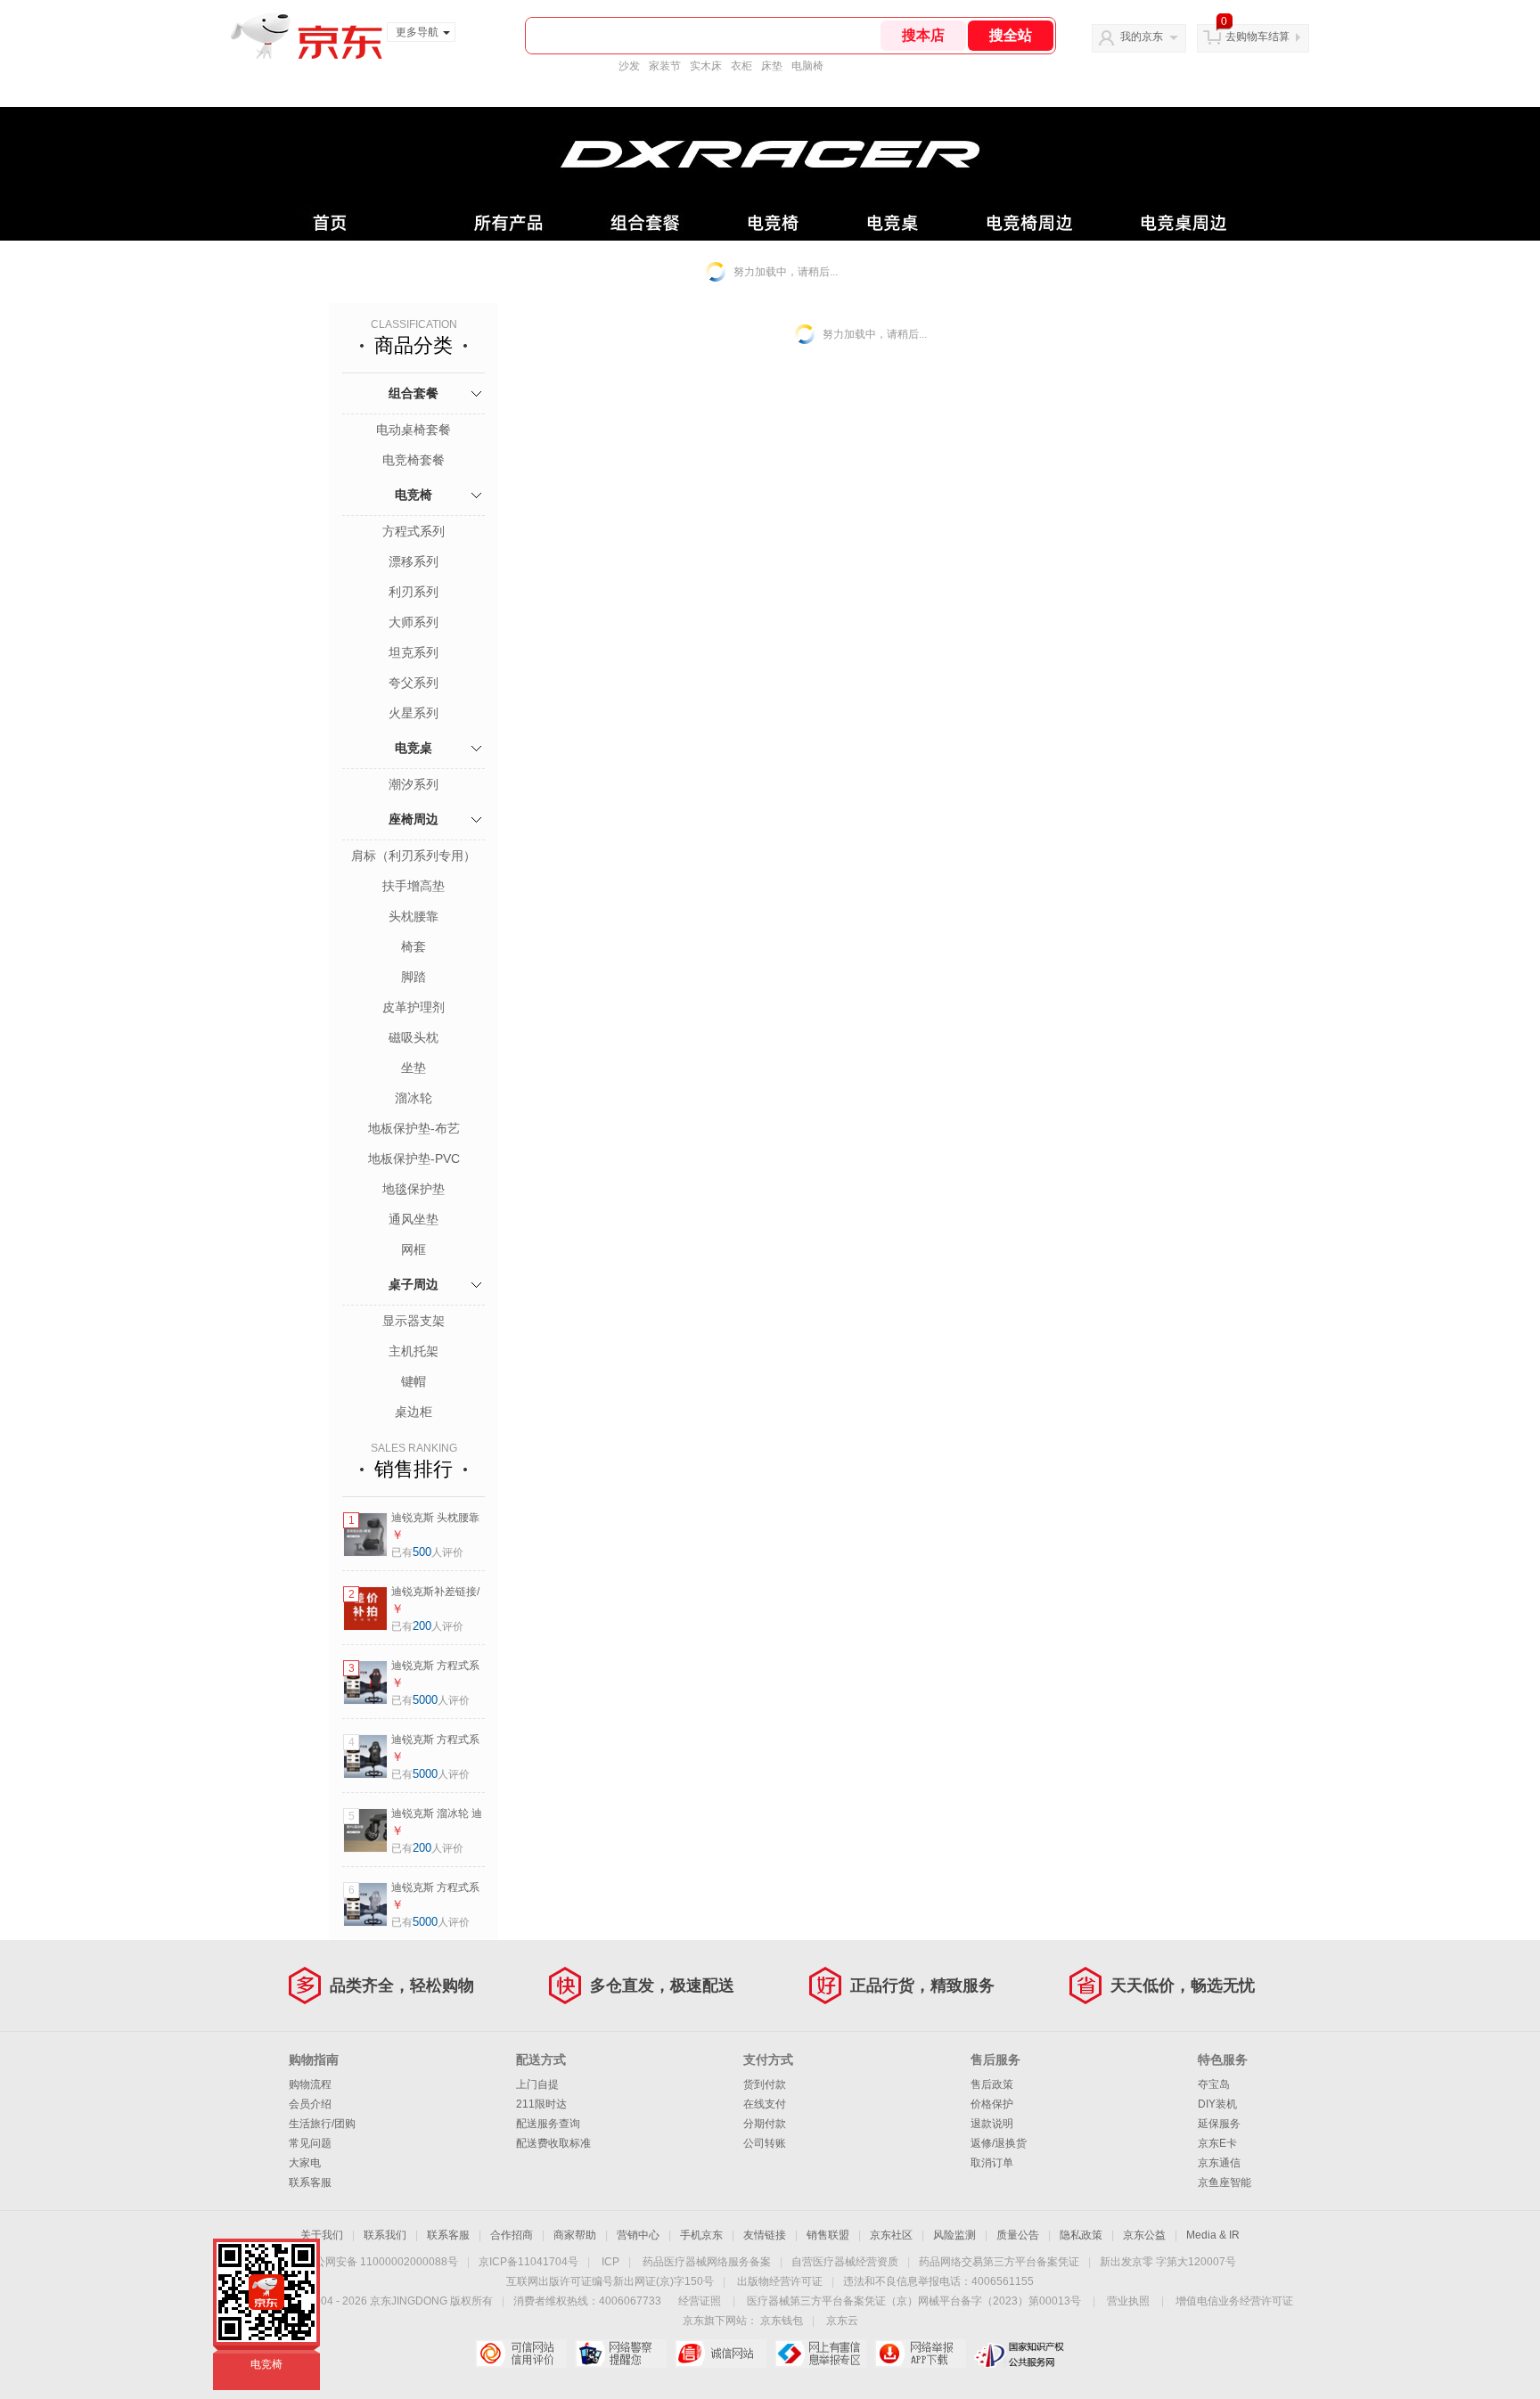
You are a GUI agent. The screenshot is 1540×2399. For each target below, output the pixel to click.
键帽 (414, 1381)
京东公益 (1144, 2235)
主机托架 (414, 1351)
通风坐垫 (414, 1219)
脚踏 (414, 977)
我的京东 (1142, 37)
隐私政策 (1081, 2235)
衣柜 (741, 66)
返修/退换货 (999, 2143)
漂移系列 (414, 561)
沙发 (629, 66)
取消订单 (992, 2163)
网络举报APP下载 (920, 2354)
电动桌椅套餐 (414, 430)
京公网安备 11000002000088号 (381, 2262)
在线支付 (765, 2104)
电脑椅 (807, 66)
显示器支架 (414, 1321)
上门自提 (537, 2084)
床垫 (772, 66)
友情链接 (765, 2235)
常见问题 (310, 2143)
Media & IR (1213, 2235)
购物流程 (310, 2084)
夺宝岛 (1214, 2084)
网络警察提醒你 (621, 2354)
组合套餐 (414, 393)
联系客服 (310, 2182)
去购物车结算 (1257, 37)
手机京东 (701, 2235)
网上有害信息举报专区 (820, 2354)
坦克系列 (414, 652)
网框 (414, 1249)
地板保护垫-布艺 (414, 1128)
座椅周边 (414, 819)
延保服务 (1219, 2124)
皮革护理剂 (414, 1007)
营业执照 (1128, 2301)
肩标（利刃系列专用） (414, 856)
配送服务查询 (548, 2124)
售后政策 (992, 2084)
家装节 (665, 66)
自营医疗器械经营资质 (845, 2262)
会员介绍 (310, 2104)
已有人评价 (427, 1552)
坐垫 (414, 1068)
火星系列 (414, 713)
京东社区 (891, 2235)
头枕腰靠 (414, 916)
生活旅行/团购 (322, 2124)
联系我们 (385, 2235)
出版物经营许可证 (780, 2281)
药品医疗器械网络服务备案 (707, 2262)
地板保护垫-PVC (414, 1159)
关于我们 (322, 2235)
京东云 (842, 2321)
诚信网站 (721, 2354)
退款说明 (992, 2124)
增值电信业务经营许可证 (1234, 2301)
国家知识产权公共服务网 (1020, 2354)
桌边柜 (414, 1412)
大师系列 (414, 622)
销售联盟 (828, 2235)
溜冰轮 (414, 1098)
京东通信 (1219, 2163)
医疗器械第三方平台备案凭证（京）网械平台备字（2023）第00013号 (914, 2301)
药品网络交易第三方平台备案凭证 (999, 2262)
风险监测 (954, 2235)
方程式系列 (414, 531)
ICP (610, 2262)
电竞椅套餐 (414, 460)
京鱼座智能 (1225, 2182)
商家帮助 (575, 2235)
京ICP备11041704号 (528, 2262)
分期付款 (765, 2124)
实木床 (706, 66)
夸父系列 (414, 683)
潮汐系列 (414, 784)
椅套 (414, 946)
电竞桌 (414, 748)
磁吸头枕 (414, 1037)
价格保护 (992, 2104)
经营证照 (700, 2301)
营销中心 (638, 2235)
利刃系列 (414, 592)
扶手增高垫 (414, 886)
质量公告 (1018, 2235)
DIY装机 (1217, 2104)
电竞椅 (414, 495)
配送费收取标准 (553, 2143)
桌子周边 (414, 1284)
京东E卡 (1217, 2143)
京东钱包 (782, 2321)
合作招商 (512, 2235)
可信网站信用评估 (521, 2354)
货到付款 (765, 2084)
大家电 (305, 2163)
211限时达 (541, 2104)
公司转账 (765, 2143)
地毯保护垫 (414, 1189)
